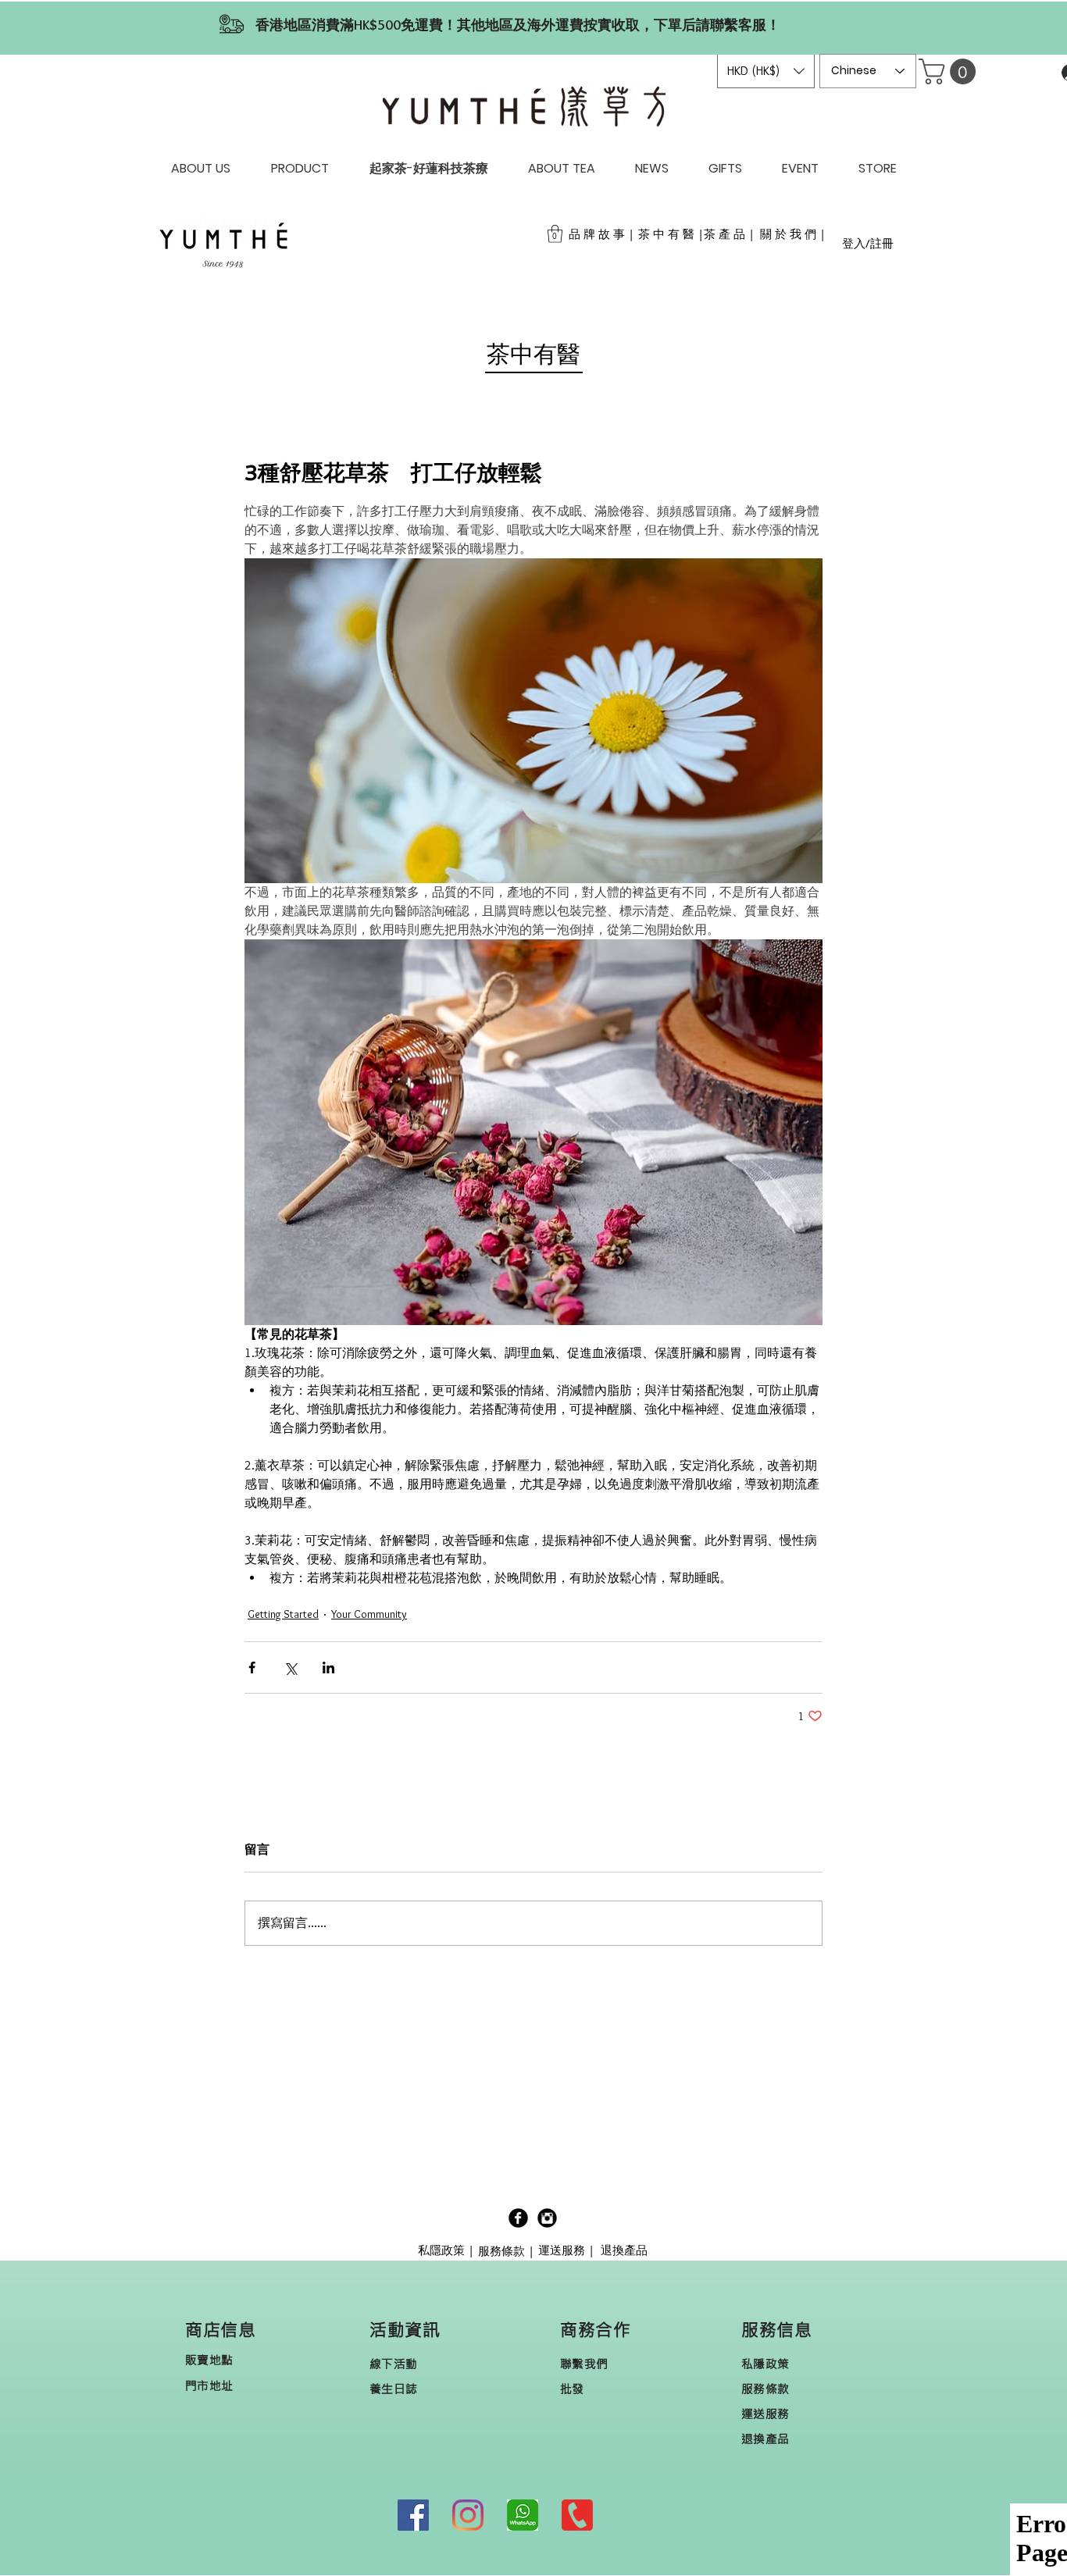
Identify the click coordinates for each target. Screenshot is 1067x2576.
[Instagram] (468, 2515)
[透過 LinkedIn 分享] (328, 1667)
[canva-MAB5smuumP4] (577, 2515)
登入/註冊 (868, 243)
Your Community (369, 1614)
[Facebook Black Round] (518, 2218)
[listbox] (766, 71)
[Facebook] (413, 2515)
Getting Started (283, 1614)
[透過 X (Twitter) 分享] (290, 1667)
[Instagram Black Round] (547, 2218)
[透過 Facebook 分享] (252, 1667)
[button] (766, 71)
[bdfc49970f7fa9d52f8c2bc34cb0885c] (523, 2515)
